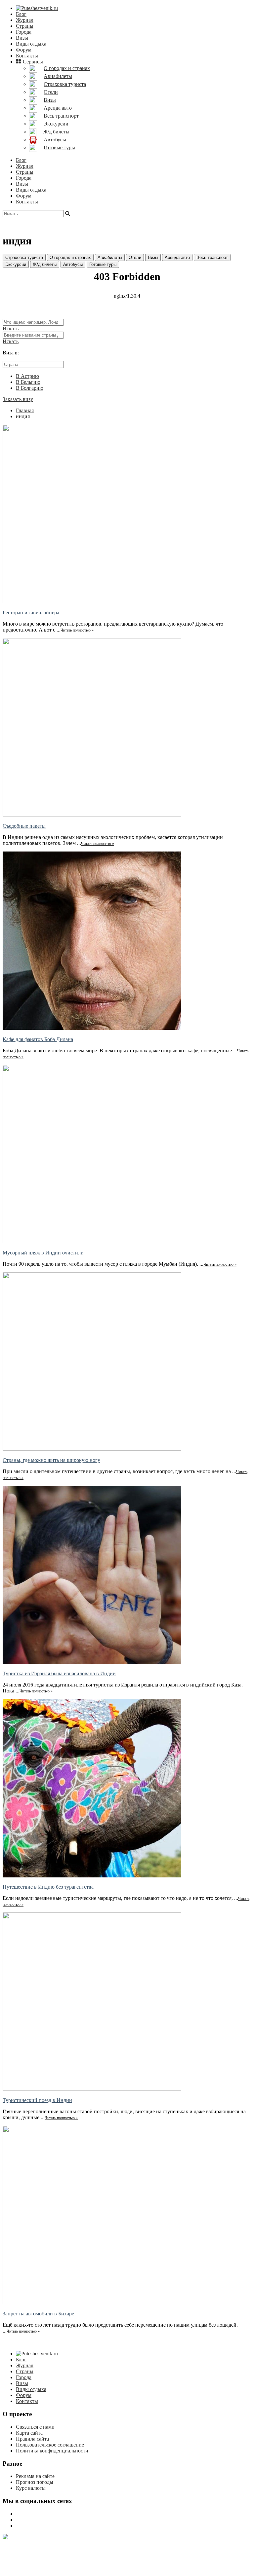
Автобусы (73, 264)
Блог (21, 14)
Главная (25, 410)
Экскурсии (16, 264)
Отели (135, 257)
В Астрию (27, 376)
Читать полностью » (77, 630)
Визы (22, 38)
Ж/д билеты (45, 264)
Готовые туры (103, 264)
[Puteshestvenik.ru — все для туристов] (37, 8)
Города (24, 32)
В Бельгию (28, 382)
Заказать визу (18, 399)
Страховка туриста (24, 257)
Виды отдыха (31, 44)
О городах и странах (70, 257)
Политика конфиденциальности (52, 2451)
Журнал (25, 20)
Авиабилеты (110, 257)
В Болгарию (30, 388)
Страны (25, 26)
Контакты (27, 56)
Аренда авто (177, 257)
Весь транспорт (212, 257)
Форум (24, 50)
